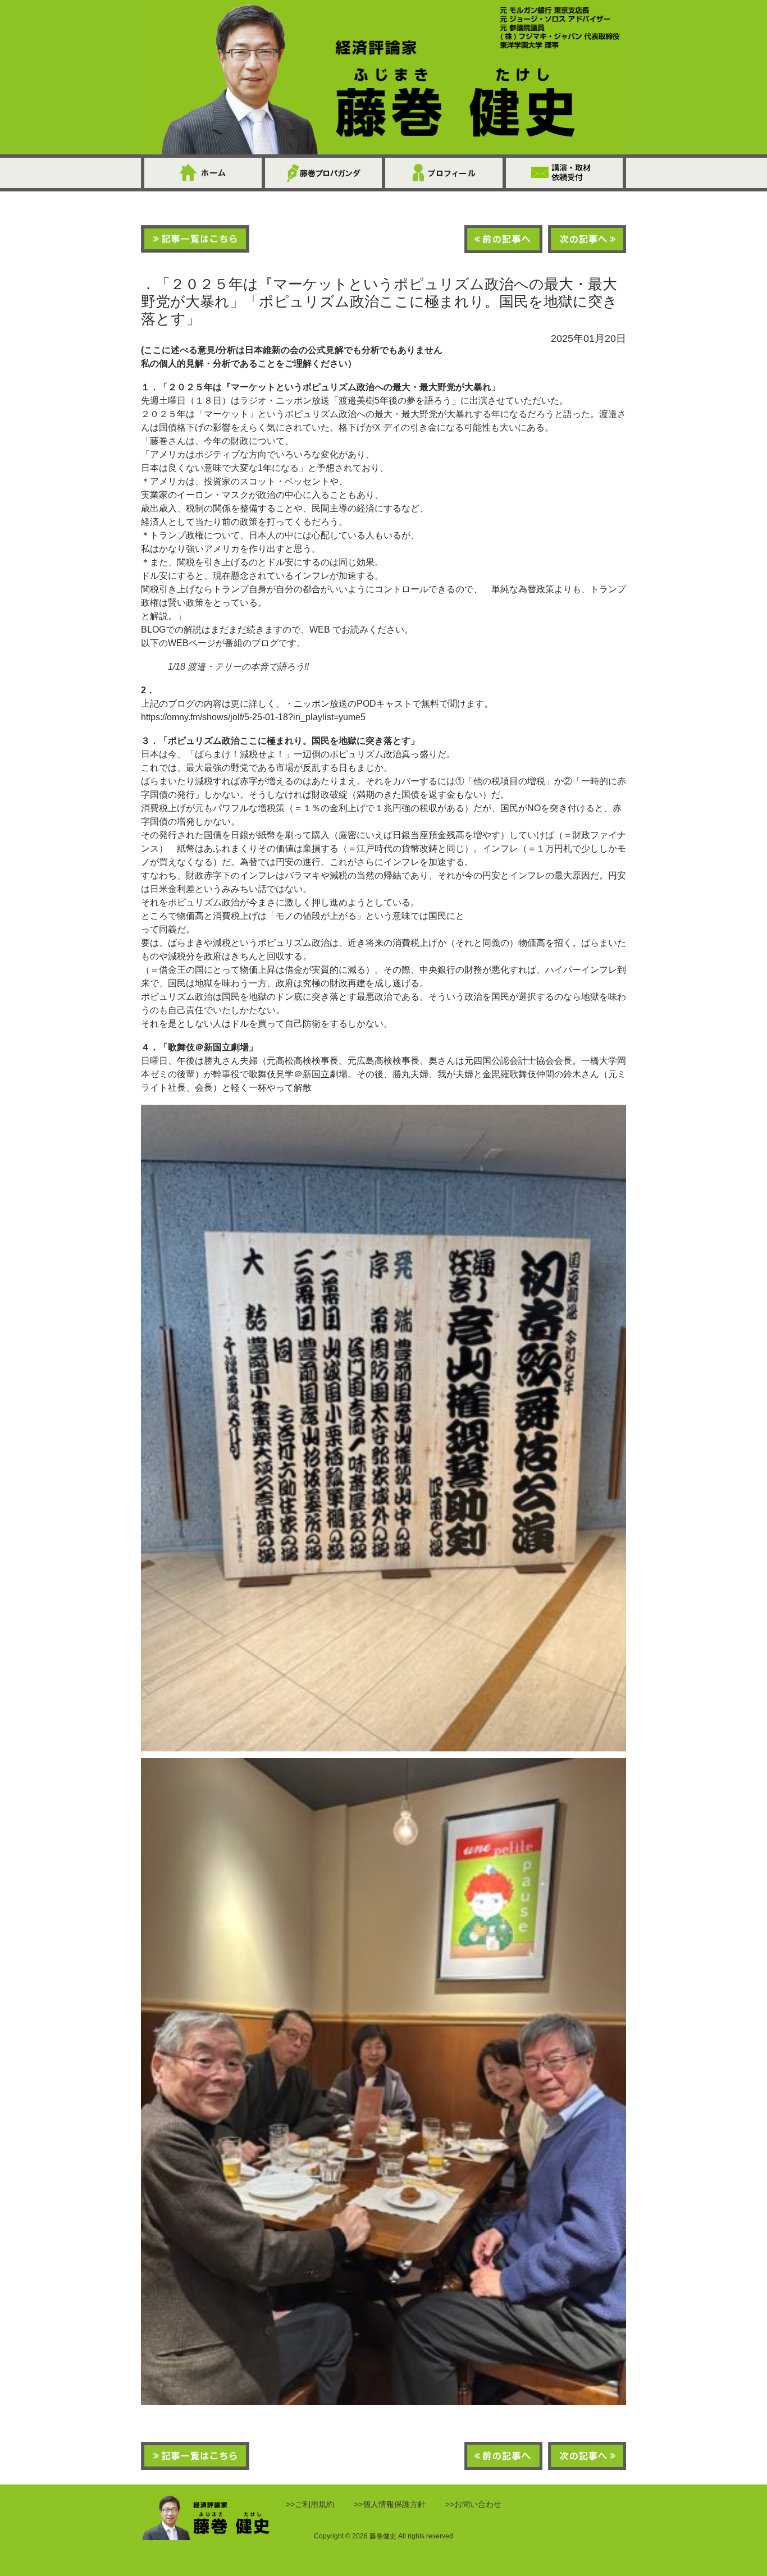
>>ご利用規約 (310, 2504)
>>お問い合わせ (473, 2504)
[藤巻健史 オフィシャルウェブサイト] (383, 77)
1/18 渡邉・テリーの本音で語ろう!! (238, 667)
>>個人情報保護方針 (390, 2504)
